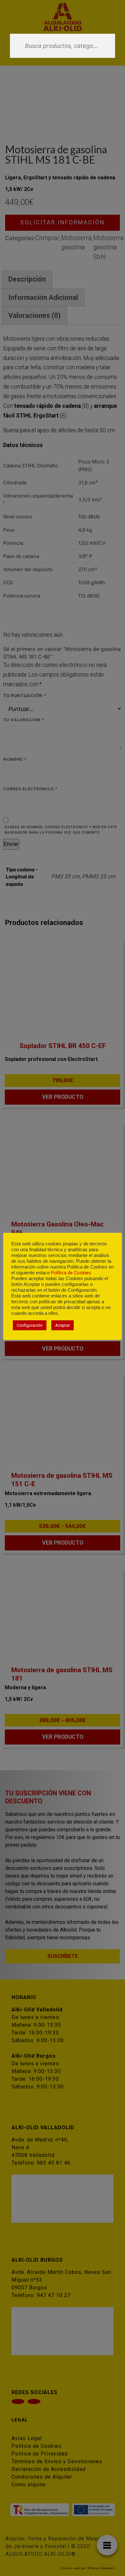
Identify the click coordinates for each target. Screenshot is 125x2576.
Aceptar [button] (63, 1325)
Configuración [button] (30, 1325)
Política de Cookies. (71, 1273)
